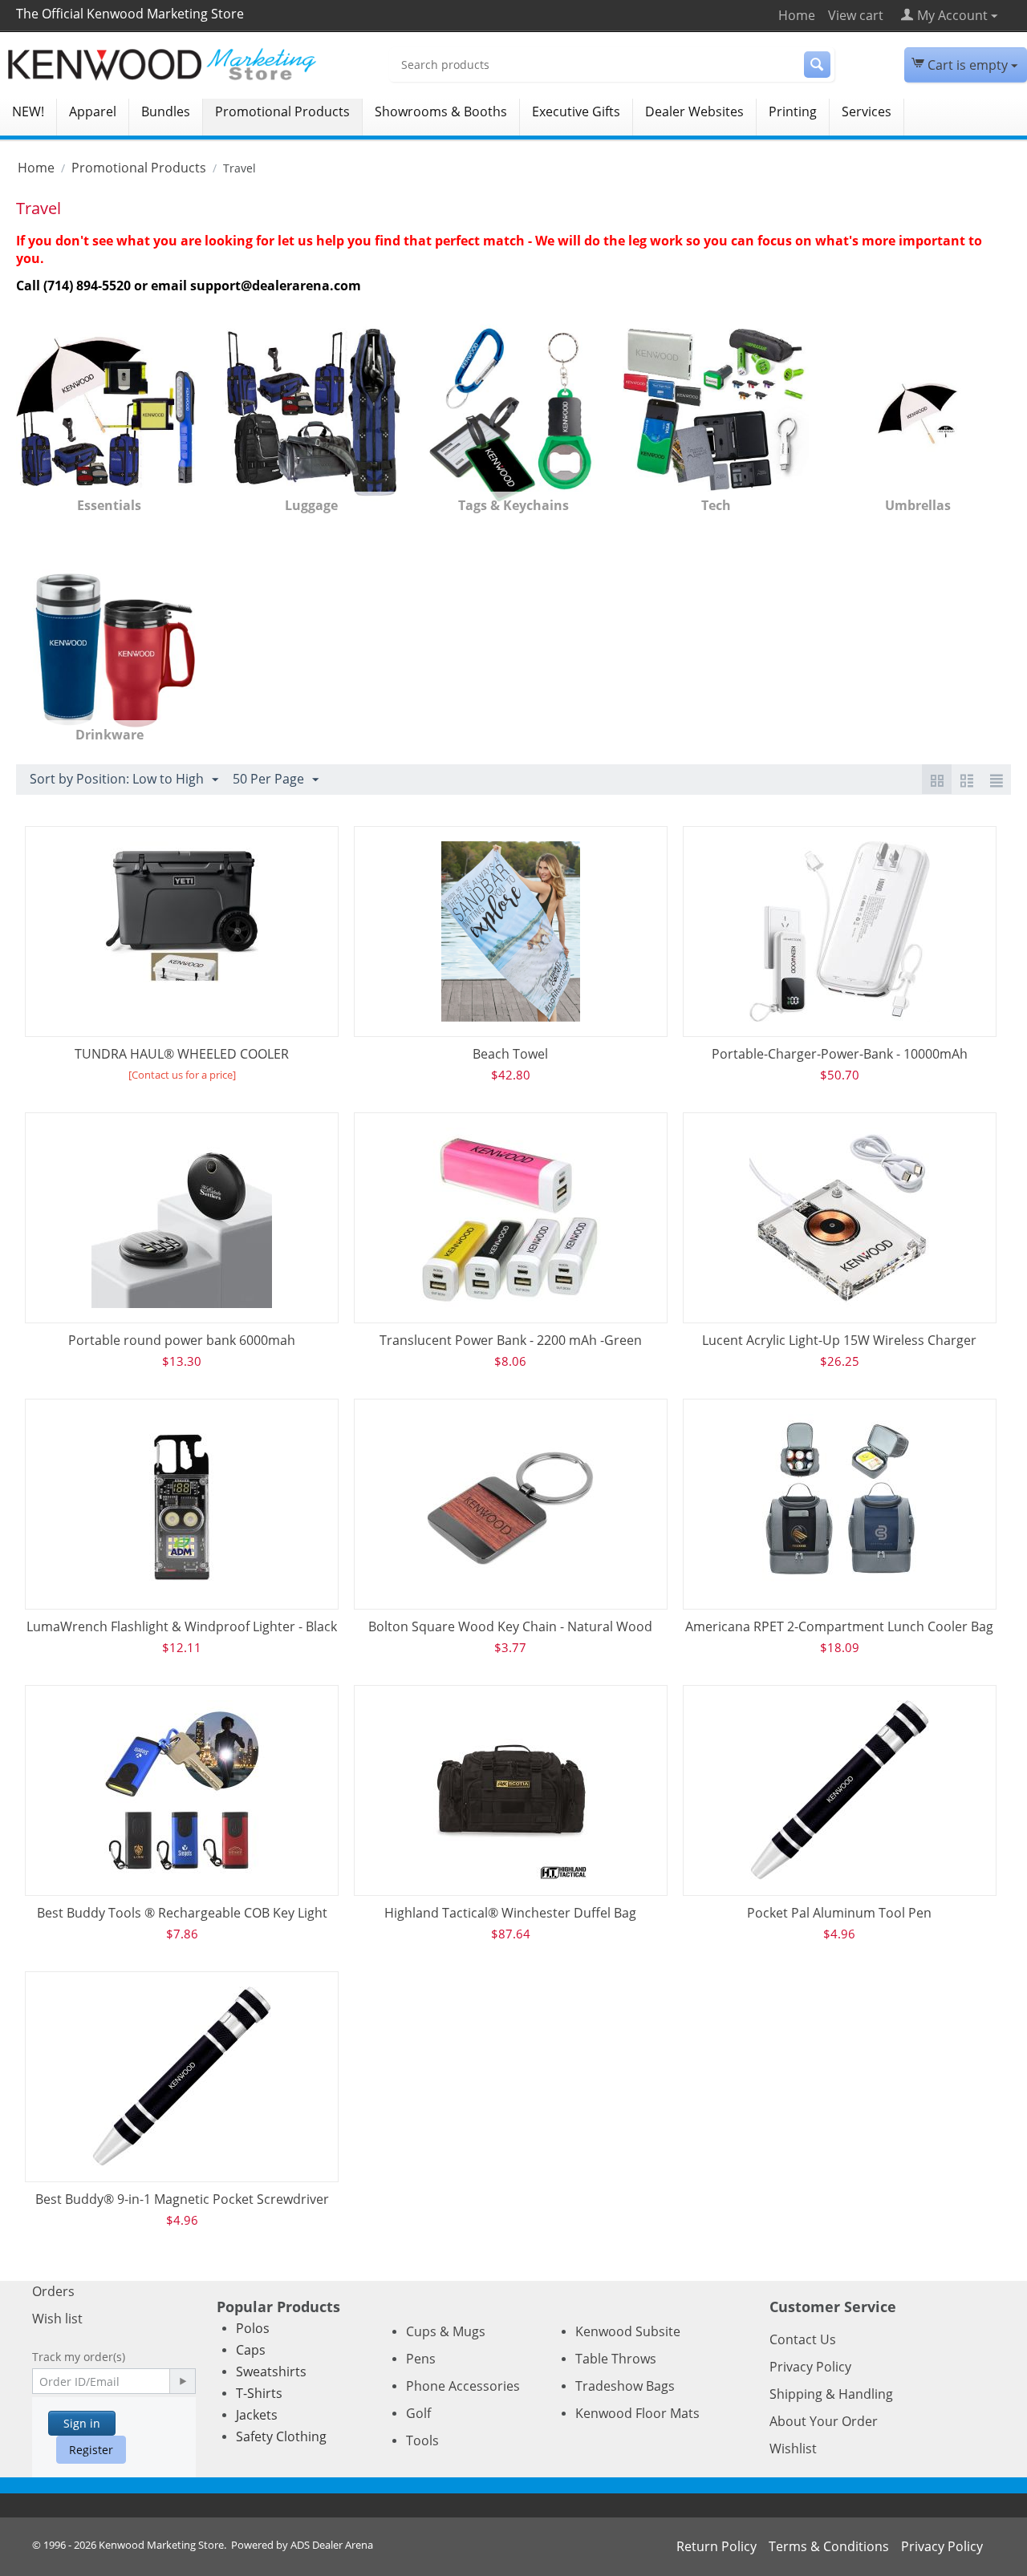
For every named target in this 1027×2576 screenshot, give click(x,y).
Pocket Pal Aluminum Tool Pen (839, 1913)
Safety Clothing (281, 2436)
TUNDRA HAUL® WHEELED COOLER (182, 1054)
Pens (421, 2359)
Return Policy (716, 2546)
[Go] (182, 2381)
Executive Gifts (576, 111)
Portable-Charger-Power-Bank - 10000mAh (840, 1054)
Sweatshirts (271, 2371)
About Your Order (824, 2421)
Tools (422, 2440)
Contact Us (803, 2339)
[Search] (817, 65)
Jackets (257, 2415)
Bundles (166, 111)
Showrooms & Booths (441, 111)
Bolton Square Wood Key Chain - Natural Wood (510, 1626)
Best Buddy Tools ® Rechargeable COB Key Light (182, 1913)
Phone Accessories (463, 2386)
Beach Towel (510, 1054)
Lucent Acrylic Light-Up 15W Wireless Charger (839, 1340)
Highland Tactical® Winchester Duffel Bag (510, 1913)
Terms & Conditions (829, 2546)
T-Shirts (259, 2393)
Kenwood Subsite (628, 2331)
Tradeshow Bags (625, 2386)
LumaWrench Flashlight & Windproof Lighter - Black (182, 1626)
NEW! (28, 111)
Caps (251, 2350)
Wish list (57, 2319)
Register (91, 2450)
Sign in (82, 2423)
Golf (418, 2413)
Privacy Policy (810, 2367)
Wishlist (793, 2448)
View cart (856, 15)
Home (797, 15)
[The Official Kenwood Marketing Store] (186, 64)
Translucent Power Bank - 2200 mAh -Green (511, 1340)
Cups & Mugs (446, 2331)
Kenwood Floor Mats (637, 2413)
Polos (253, 2328)
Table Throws (616, 2359)
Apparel (93, 111)
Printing (793, 111)
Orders (53, 2291)
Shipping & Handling (831, 2394)
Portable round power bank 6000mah (182, 1340)
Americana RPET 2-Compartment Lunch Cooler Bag (839, 1626)
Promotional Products (282, 111)
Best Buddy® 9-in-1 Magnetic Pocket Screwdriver (182, 2199)
